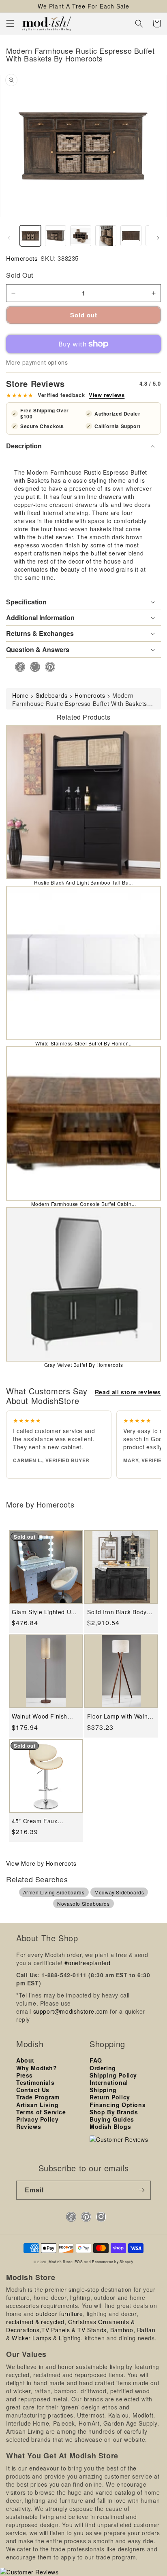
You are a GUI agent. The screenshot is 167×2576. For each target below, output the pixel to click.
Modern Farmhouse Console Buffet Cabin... (84, 1204)
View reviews (107, 395)
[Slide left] (9, 238)
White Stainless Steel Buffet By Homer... (83, 1043)
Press (25, 2075)
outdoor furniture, (60, 2314)
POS (79, 2261)
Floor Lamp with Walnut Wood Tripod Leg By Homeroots (120, 1716)
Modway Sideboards (119, 1892)
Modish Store (61, 2261)
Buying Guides (112, 2119)
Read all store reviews (128, 1392)
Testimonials (35, 2082)
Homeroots (22, 258)
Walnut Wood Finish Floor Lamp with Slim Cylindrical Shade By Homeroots (41, 1716)
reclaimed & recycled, (36, 2322)
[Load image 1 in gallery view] (30, 236)
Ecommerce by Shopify (113, 2261)
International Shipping (109, 2086)
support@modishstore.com (71, 2011)
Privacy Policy (37, 2119)
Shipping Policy (113, 2075)
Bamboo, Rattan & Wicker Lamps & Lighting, (81, 2334)
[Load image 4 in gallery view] (106, 236)
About (25, 2060)
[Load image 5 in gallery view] (131, 236)
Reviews (29, 2126)
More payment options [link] (37, 362)
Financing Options (118, 2105)
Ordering (103, 2068)
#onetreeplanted (87, 1963)
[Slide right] (158, 238)
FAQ (96, 2060)
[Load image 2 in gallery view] (56, 236)
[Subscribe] (141, 2190)
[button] (10, 23)
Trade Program (38, 2097)
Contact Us (33, 2090)
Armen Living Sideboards (54, 1892)
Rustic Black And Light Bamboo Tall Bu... (83, 882)
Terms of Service (41, 2112)
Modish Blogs (110, 2126)
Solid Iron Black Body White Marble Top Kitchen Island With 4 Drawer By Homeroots (118, 1612)
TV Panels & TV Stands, (75, 2330)
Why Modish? (37, 2068)
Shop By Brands (114, 2112)
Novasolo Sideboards (83, 1903)
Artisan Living (37, 2105)
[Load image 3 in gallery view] (81, 236)
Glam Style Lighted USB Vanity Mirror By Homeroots (45, 1612)
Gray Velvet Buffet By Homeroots (84, 1365)
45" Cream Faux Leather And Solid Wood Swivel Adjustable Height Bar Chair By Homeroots (46, 1821)
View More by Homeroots (41, 1863)
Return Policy (110, 2097)
